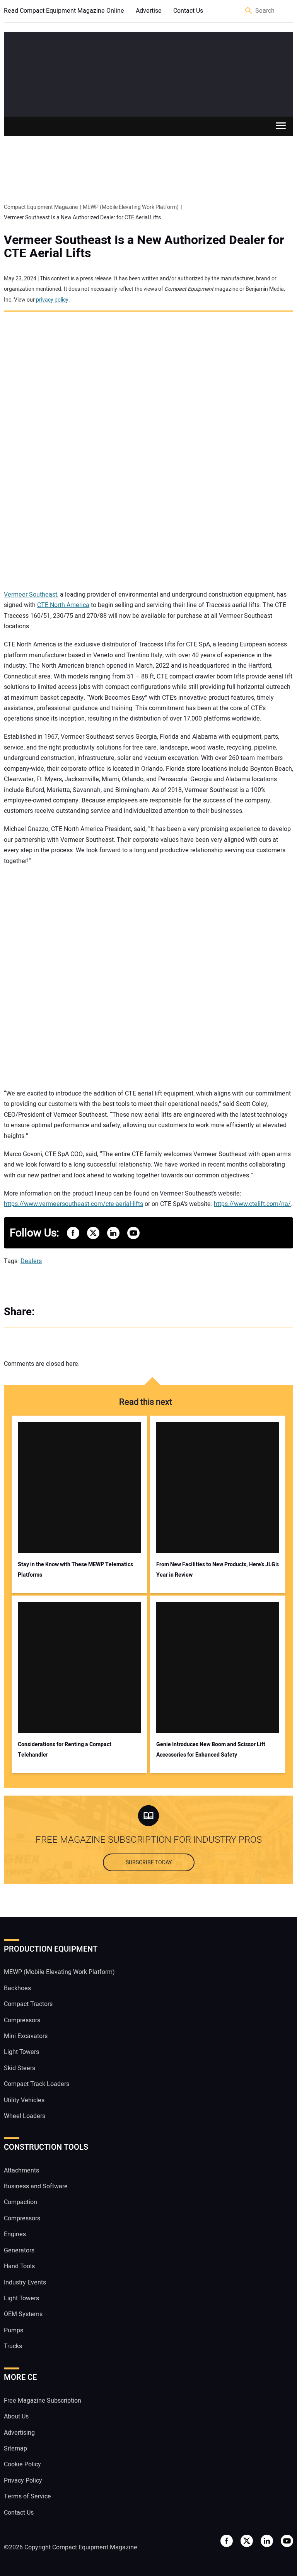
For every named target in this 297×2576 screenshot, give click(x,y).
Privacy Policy (23, 2481)
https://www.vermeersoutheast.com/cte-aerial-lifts (73, 1204)
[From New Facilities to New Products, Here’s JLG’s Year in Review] (218, 1487)
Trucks (13, 2346)
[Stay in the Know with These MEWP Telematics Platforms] (79, 1487)
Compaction (20, 2202)
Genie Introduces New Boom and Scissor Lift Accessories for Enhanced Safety (211, 1750)
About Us (16, 2417)
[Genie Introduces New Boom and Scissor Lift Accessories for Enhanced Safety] (218, 1667)
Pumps (14, 2330)
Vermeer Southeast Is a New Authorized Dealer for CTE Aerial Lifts (144, 247)
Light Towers (21, 2052)
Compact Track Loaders (37, 2084)
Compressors (22, 2020)
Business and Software (36, 2186)
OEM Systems (23, 2314)
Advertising (19, 2433)
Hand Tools (19, 2266)
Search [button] (249, 11)
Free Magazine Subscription (43, 2401)
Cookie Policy (22, 2464)
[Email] (97, 1312)
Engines (15, 2234)
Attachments (21, 2171)
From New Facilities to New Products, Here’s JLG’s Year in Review (218, 1570)
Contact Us (188, 11)
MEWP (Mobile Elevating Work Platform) (59, 1972)
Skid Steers (20, 2068)
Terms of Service (27, 2496)
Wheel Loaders (25, 2116)
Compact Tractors (28, 2004)
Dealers (31, 1261)
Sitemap (15, 2449)
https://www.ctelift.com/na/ (252, 1204)
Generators (19, 2250)
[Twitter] (66, 1312)
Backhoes (17, 1988)
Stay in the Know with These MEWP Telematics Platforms (75, 1570)
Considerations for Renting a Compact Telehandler (65, 1750)
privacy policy (52, 300)
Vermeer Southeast (31, 595)
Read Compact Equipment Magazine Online (64, 11)
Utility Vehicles (24, 2100)
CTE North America (63, 605)
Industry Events (25, 2283)
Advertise (149, 11)
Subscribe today (149, 1863)
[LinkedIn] (81, 1312)
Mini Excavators (26, 2036)
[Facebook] (50, 1312)
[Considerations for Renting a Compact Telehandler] (79, 1667)
